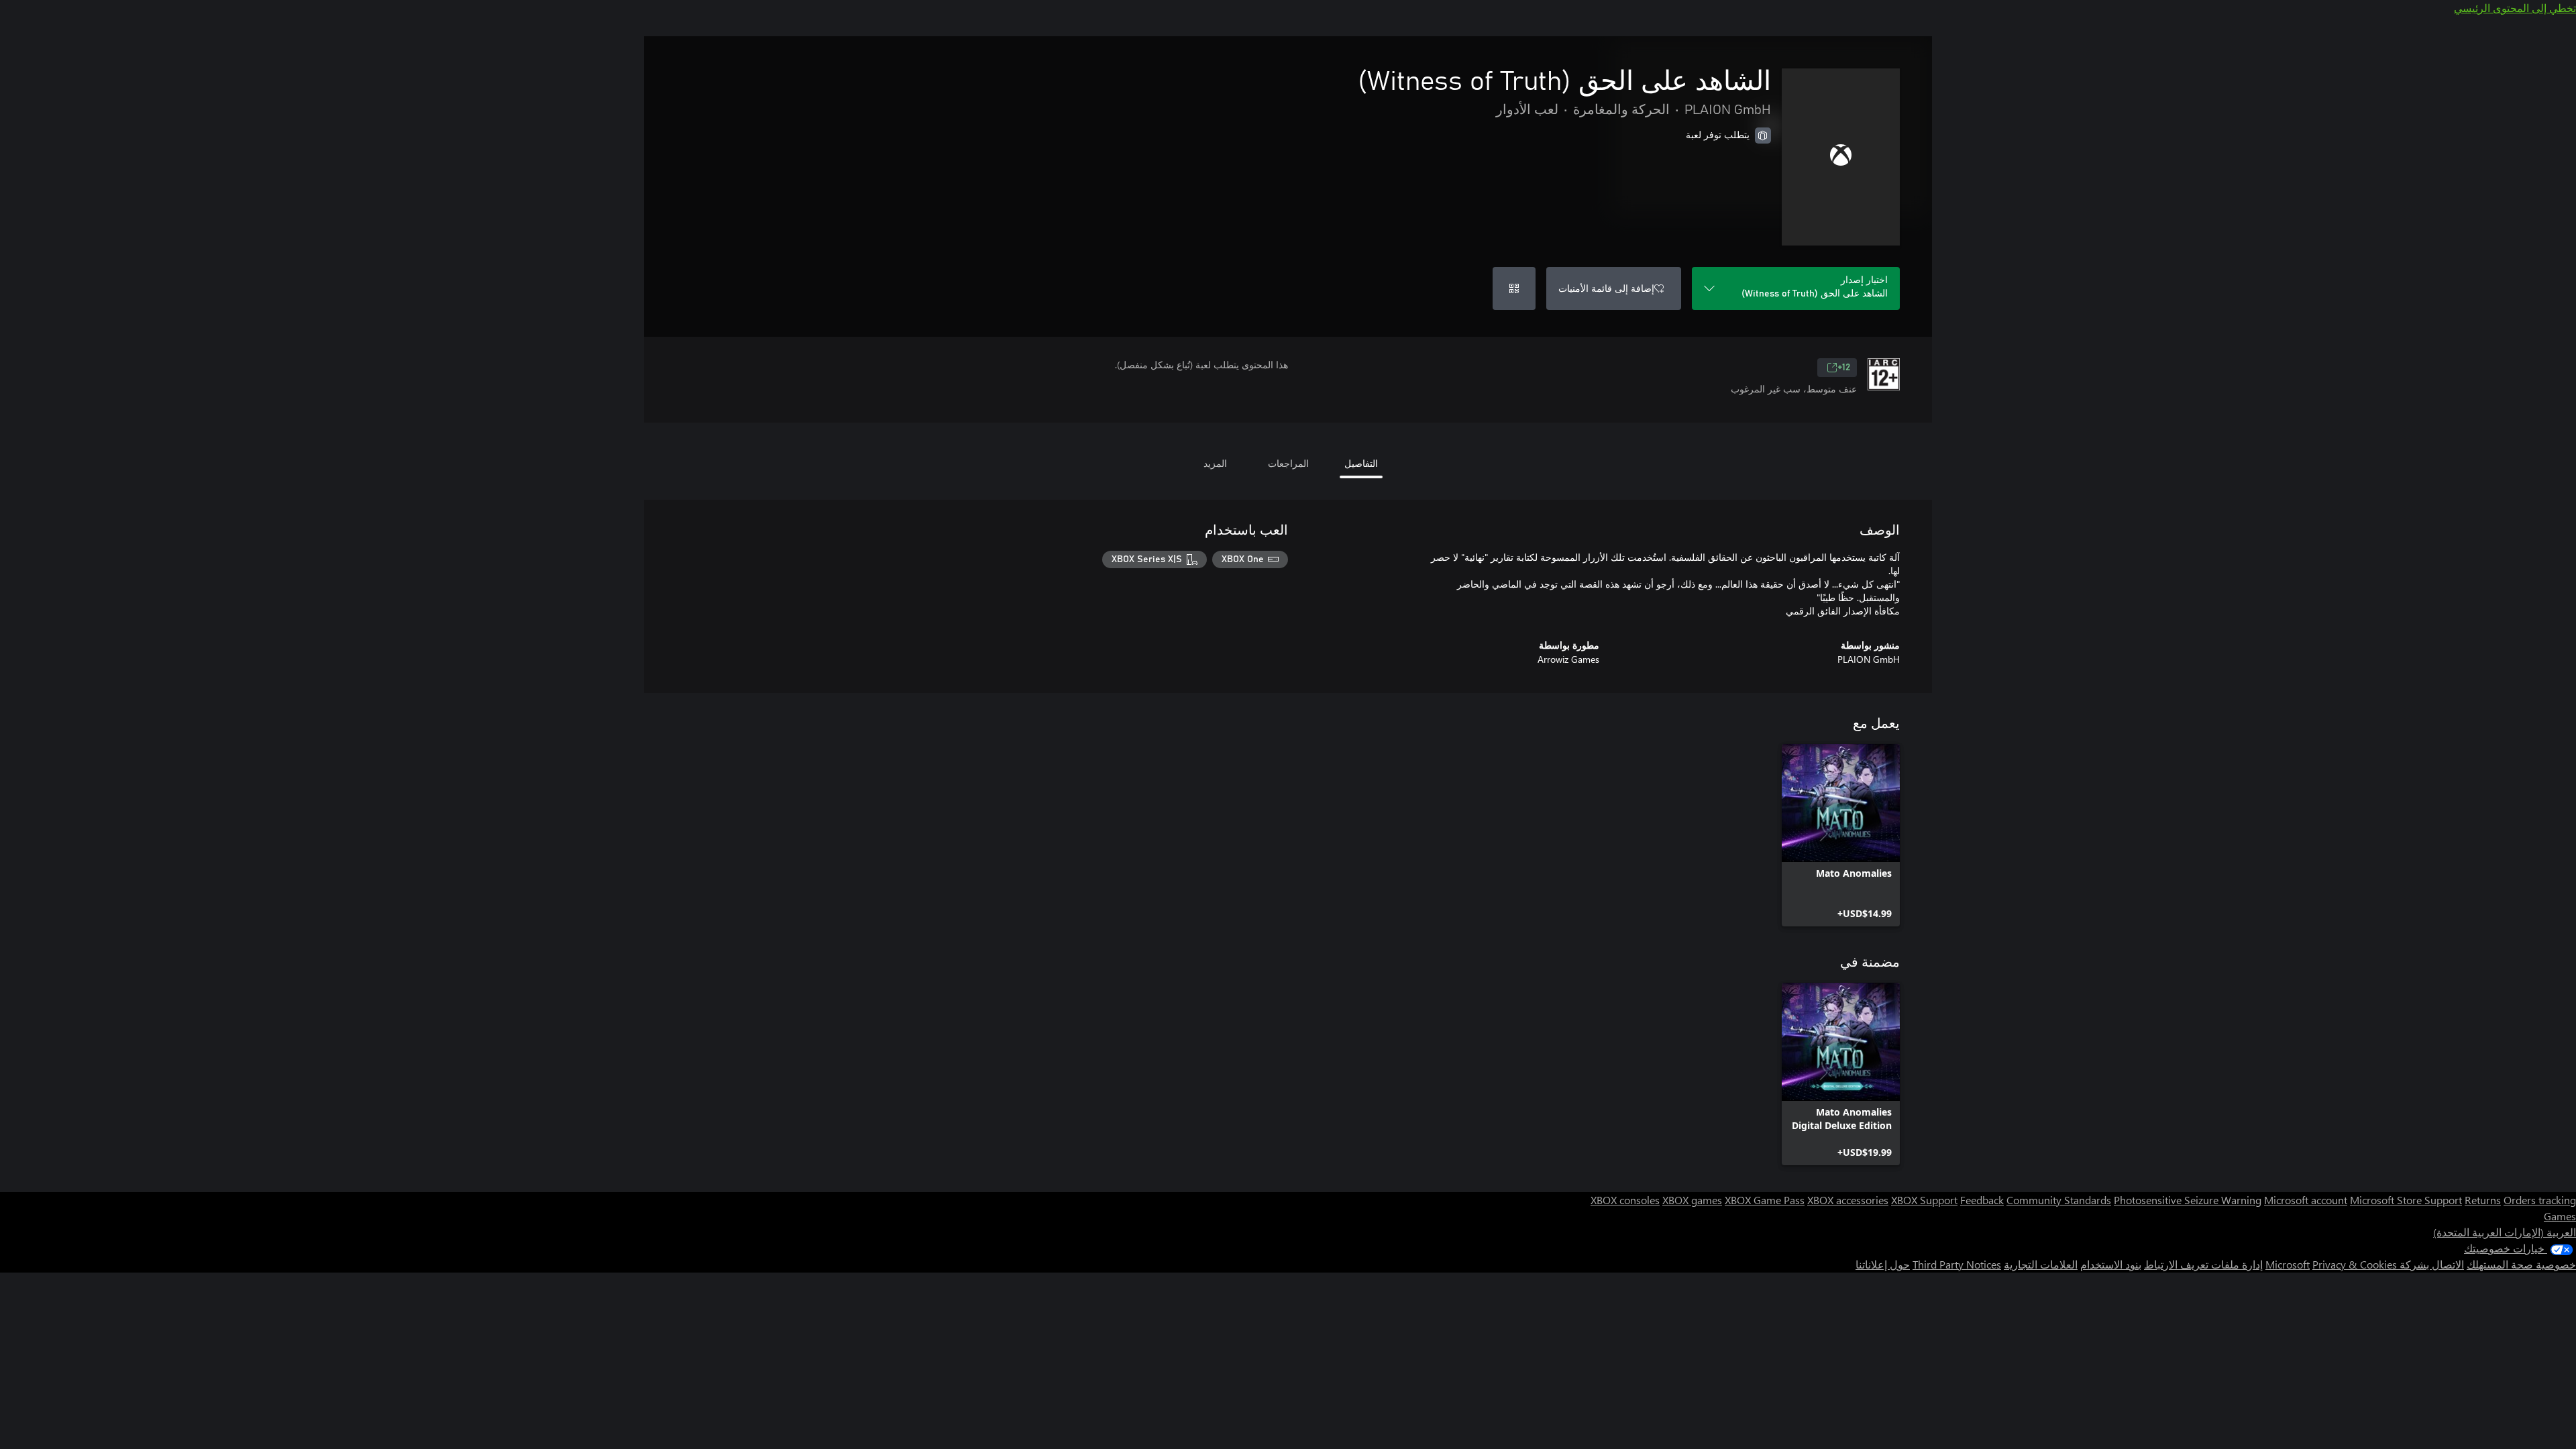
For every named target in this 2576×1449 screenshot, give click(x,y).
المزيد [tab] (1215, 463)
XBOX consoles (1625, 1200)
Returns (2483, 1200)
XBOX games (1692, 1200)
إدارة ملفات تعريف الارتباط (2203, 1264)
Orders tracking (2540, 1200)
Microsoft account (2306, 1200)
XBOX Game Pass (1765, 1200)
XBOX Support (1924, 1200)
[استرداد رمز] (1514, 288)
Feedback (1982, 1200)
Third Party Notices (1957, 1264)
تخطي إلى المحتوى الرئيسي (2515, 8)
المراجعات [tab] (1288, 463)
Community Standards (2059, 1200)
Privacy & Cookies (2355, 1264)
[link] (1841, 835)
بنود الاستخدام (2111, 1264)
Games (2560, 1216)
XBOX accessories (1848, 1200)
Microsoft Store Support (2406, 1200)
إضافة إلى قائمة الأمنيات (1606, 288)
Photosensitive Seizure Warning (2188, 1200)
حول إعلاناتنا (1883, 1264)
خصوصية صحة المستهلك (2521, 1264)
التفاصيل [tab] (1361, 463)
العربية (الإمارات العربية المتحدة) (2505, 1232)
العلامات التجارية (2041, 1264)
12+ (1844, 368)
